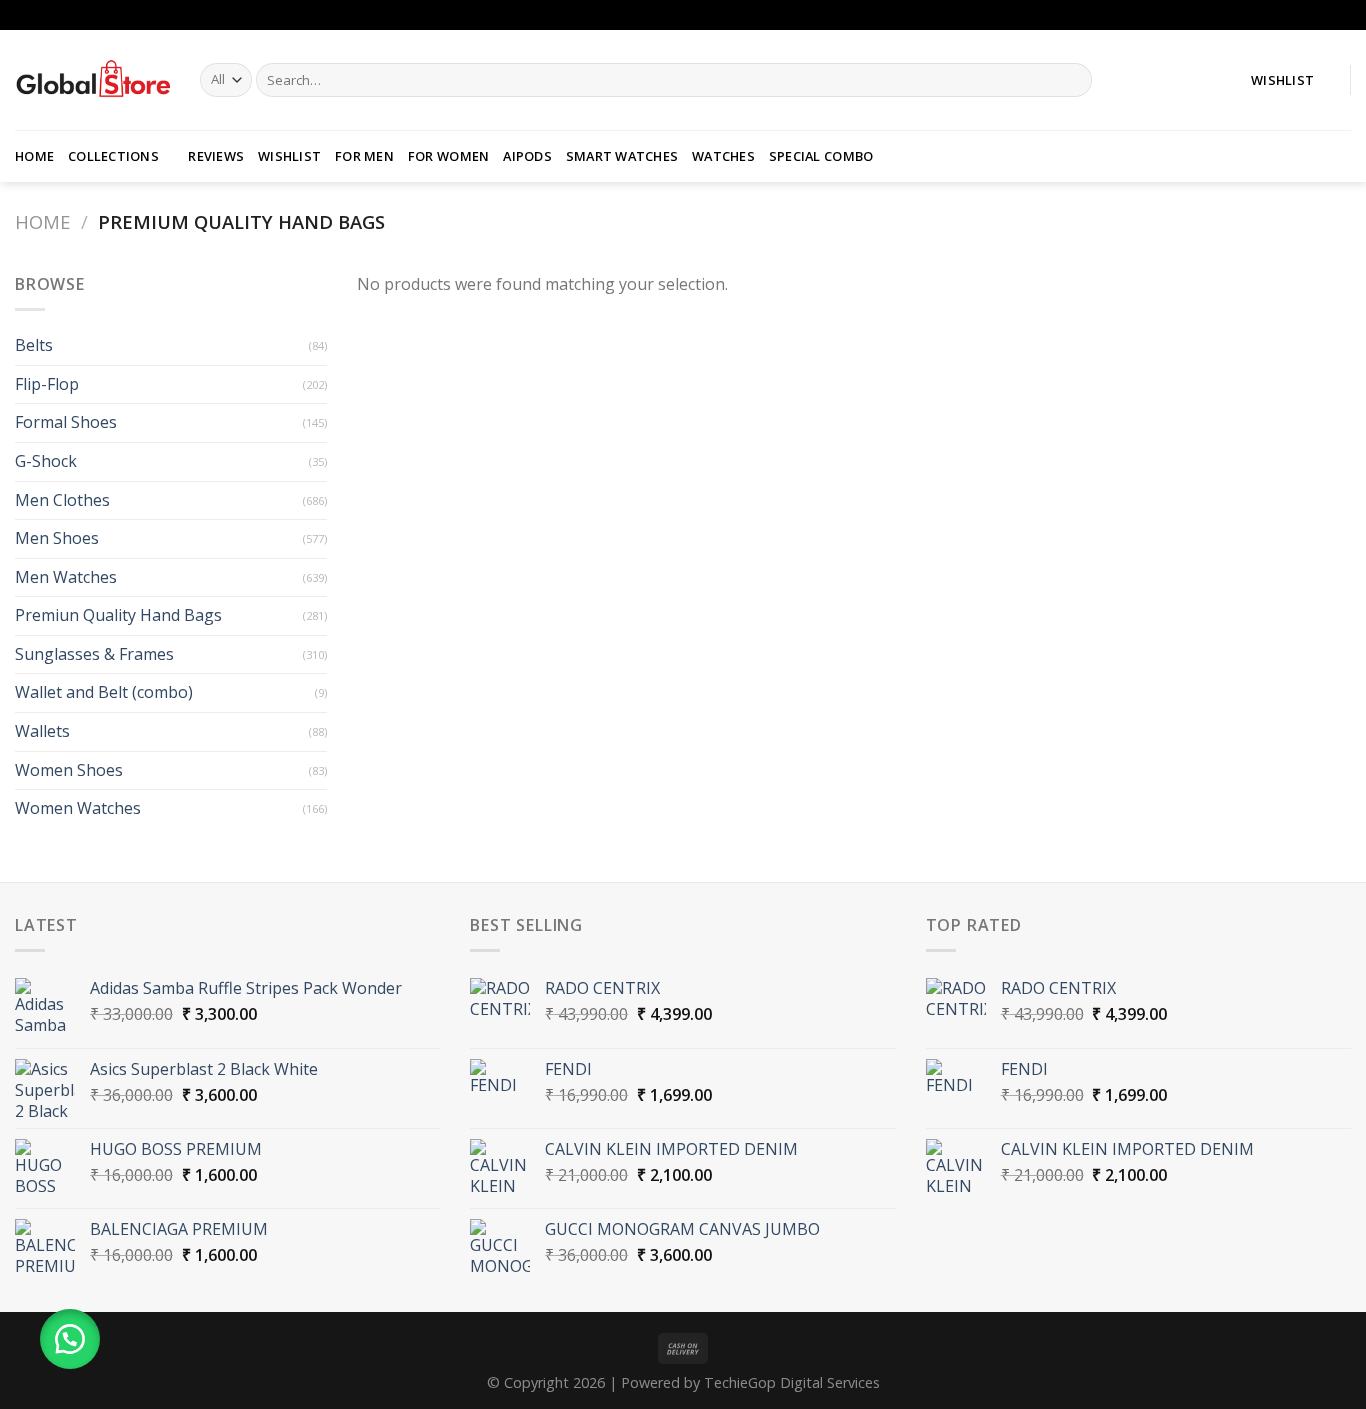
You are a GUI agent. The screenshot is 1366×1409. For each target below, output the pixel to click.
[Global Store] (92, 80)
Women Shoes (69, 770)
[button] (70, 1339)
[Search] (1073, 80)
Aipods (527, 156)
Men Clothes (62, 500)
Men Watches (66, 577)
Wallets (42, 731)
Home (34, 156)
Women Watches (78, 808)
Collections (113, 156)
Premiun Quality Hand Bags (118, 615)
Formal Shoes (66, 422)
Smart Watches (622, 156)
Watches (723, 156)
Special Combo (821, 156)
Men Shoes (57, 538)
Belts (34, 345)
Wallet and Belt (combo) (104, 692)
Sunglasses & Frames (94, 654)
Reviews (216, 156)
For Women (448, 156)
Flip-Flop (47, 384)
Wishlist (289, 156)
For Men (364, 156)
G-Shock (46, 461)
